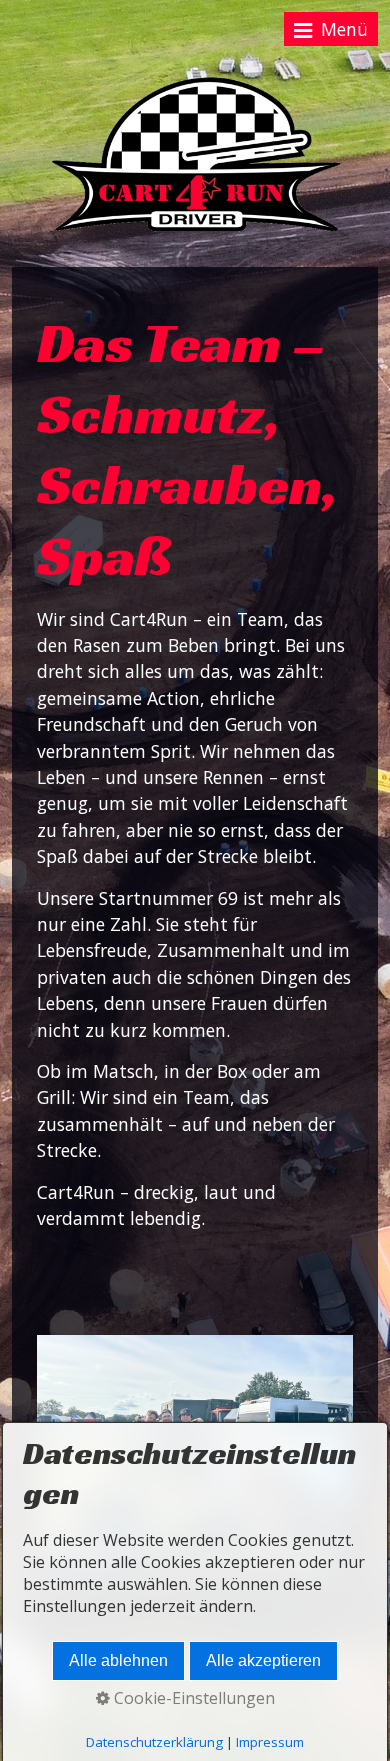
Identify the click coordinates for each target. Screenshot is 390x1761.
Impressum (270, 1742)
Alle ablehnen (118, 1660)
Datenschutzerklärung (154, 1742)
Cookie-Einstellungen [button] (192, 1698)
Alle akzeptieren (263, 1660)
